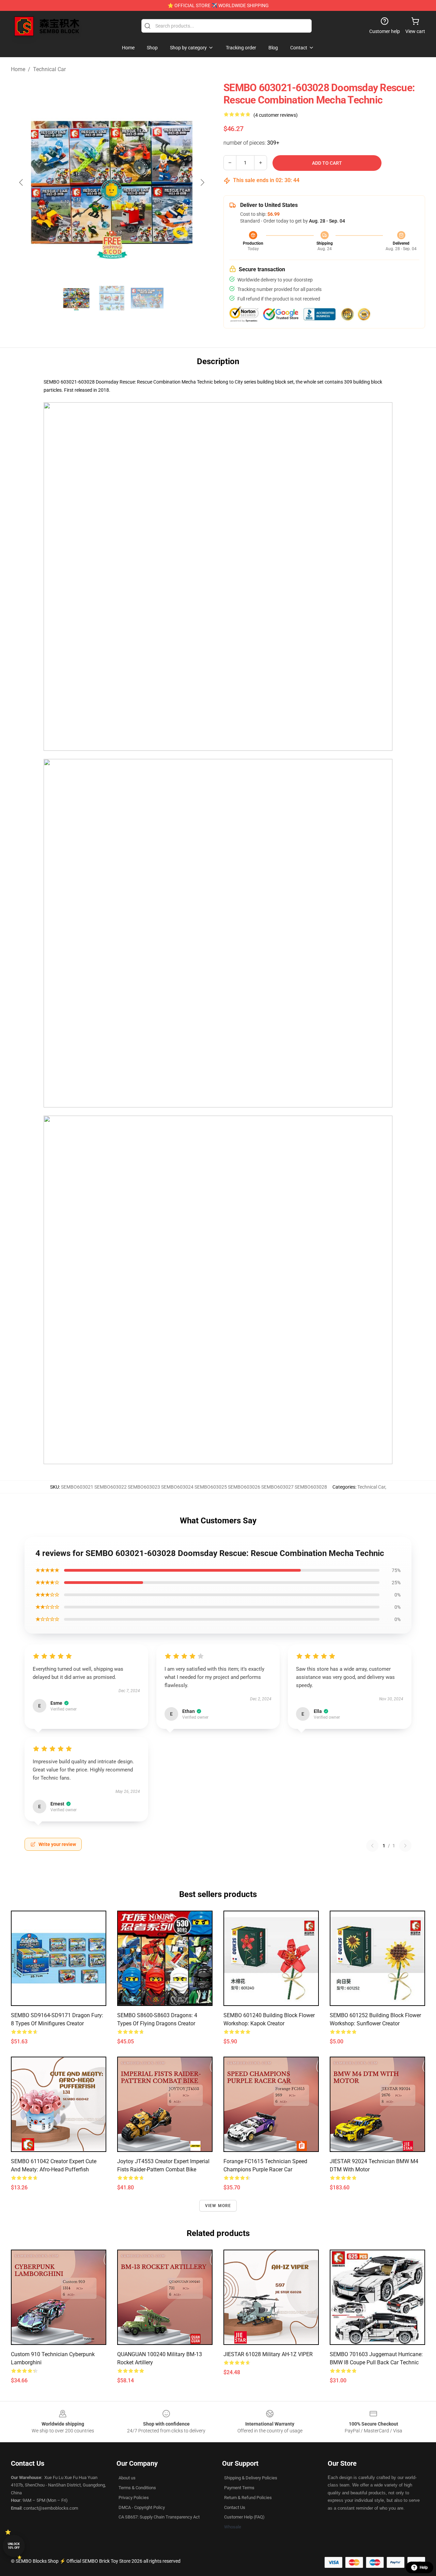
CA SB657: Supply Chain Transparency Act (159, 2517)
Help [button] (424, 2567)
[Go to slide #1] (76, 298)
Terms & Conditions (137, 2488)
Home (18, 69)
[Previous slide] (21, 182)
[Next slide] (202, 182)
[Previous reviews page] (372, 1846)
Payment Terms (239, 2488)
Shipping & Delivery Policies (251, 2478)
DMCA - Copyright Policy (142, 2507)
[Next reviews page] (405, 1846)
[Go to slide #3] (147, 298)
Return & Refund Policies (248, 2498)
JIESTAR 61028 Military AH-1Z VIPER (268, 2354)
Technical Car (49, 69)
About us (127, 2478)
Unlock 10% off (14, 2546)
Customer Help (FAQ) (244, 2517)
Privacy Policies (134, 2498)
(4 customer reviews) (276, 115)
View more (218, 2206)
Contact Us (235, 2507)
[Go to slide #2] (112, 298)
